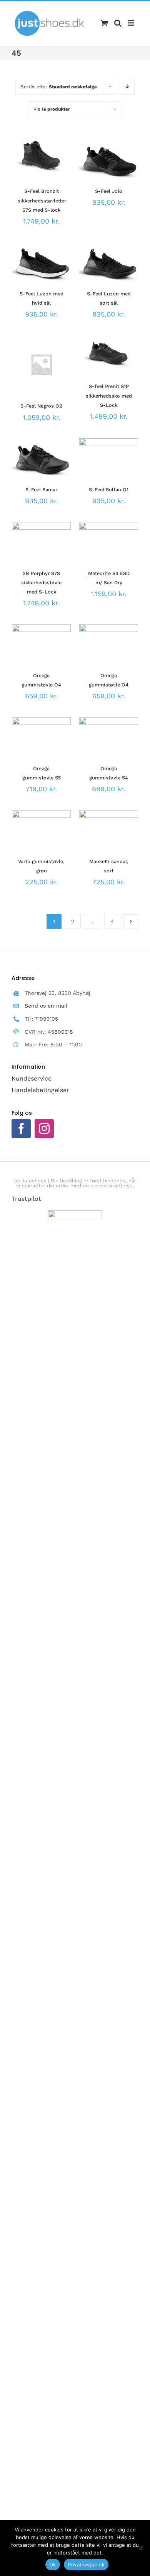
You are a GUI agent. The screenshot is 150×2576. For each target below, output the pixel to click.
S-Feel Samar (41, 490)
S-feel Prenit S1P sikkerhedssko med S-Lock (109, 395)
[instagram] (44, 1129)
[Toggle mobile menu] (132, 23)
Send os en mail (46, 1006)
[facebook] (21, 1129)
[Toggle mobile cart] (104, 23)
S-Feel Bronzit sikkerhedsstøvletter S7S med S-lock (42, 200)
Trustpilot (26, 1199)
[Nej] (140, 2548)
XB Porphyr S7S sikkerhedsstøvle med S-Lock (41, 583)
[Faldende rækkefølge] (127, 87)
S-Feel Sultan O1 (109, 490)
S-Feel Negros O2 (41, 406)
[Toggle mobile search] (118, 23)
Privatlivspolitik (86, 2564)
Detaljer (30, 172)
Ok (53, 2564)
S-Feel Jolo (109, 191)
